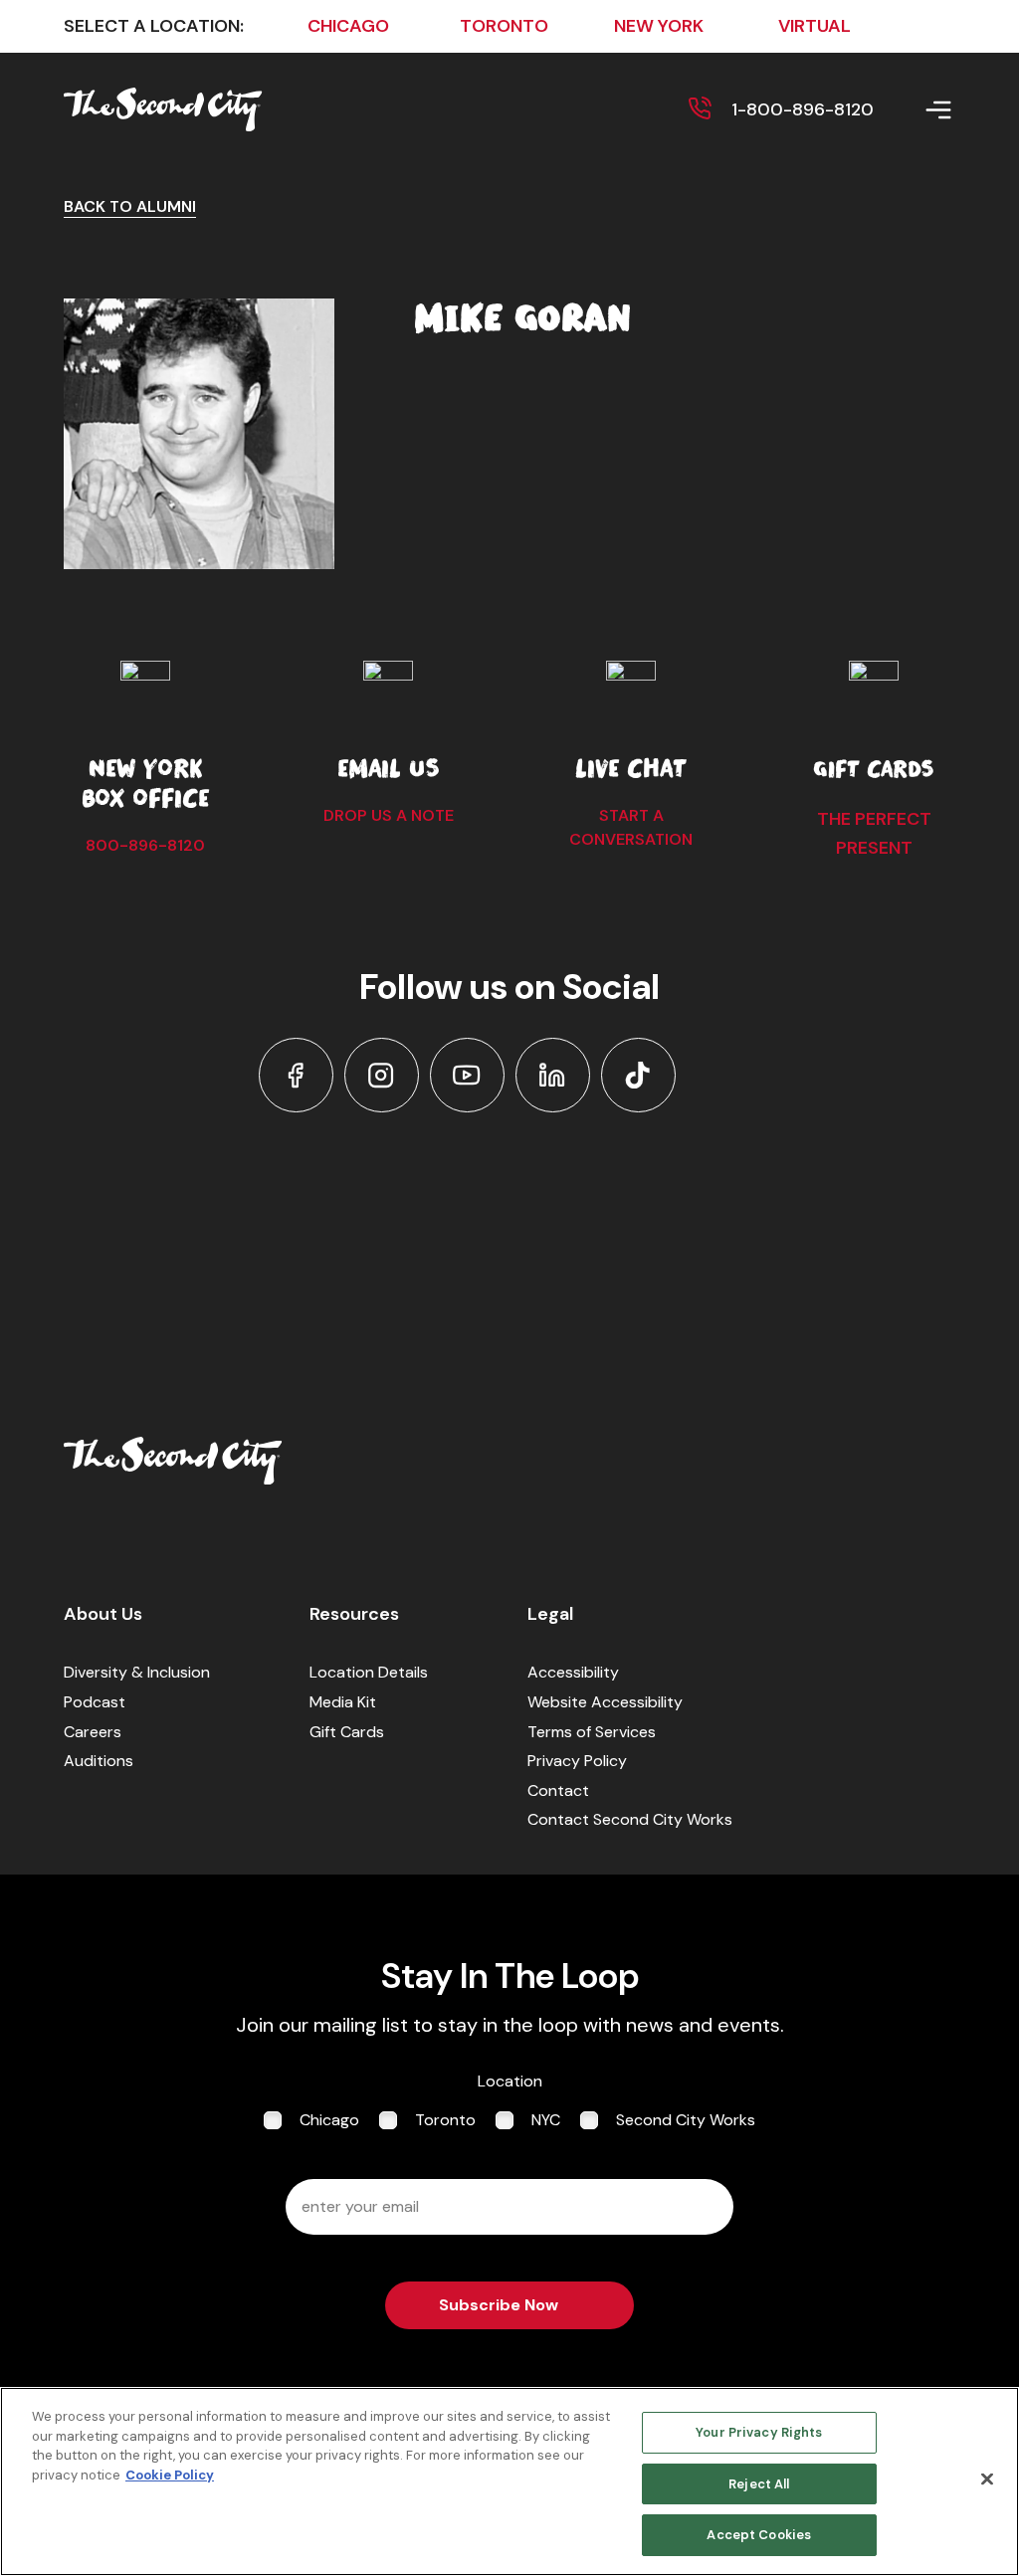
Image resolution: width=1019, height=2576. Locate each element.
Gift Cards (347, 1732)
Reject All (759, 2484)
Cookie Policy (170, 2475)
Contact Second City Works (630, 1819)
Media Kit (343, 1702)
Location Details (369, 1672)
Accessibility (573, 1672)
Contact (558, 1790)
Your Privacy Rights (759, 2432)
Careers (93, 1732)
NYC (546, 2120)
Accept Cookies (759, 2535)
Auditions (99, 1761)
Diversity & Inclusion (137, 1672)
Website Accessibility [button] (605, 1702)
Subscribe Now (499, 2305)
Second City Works (686, 2120)
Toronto (445, 2120)
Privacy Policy (577, 1761)
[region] (509, 2481)
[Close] (987, 2479)
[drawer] (915, 110)
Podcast (95, 1702)
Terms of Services (592, 1732)
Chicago (329, 2120)
